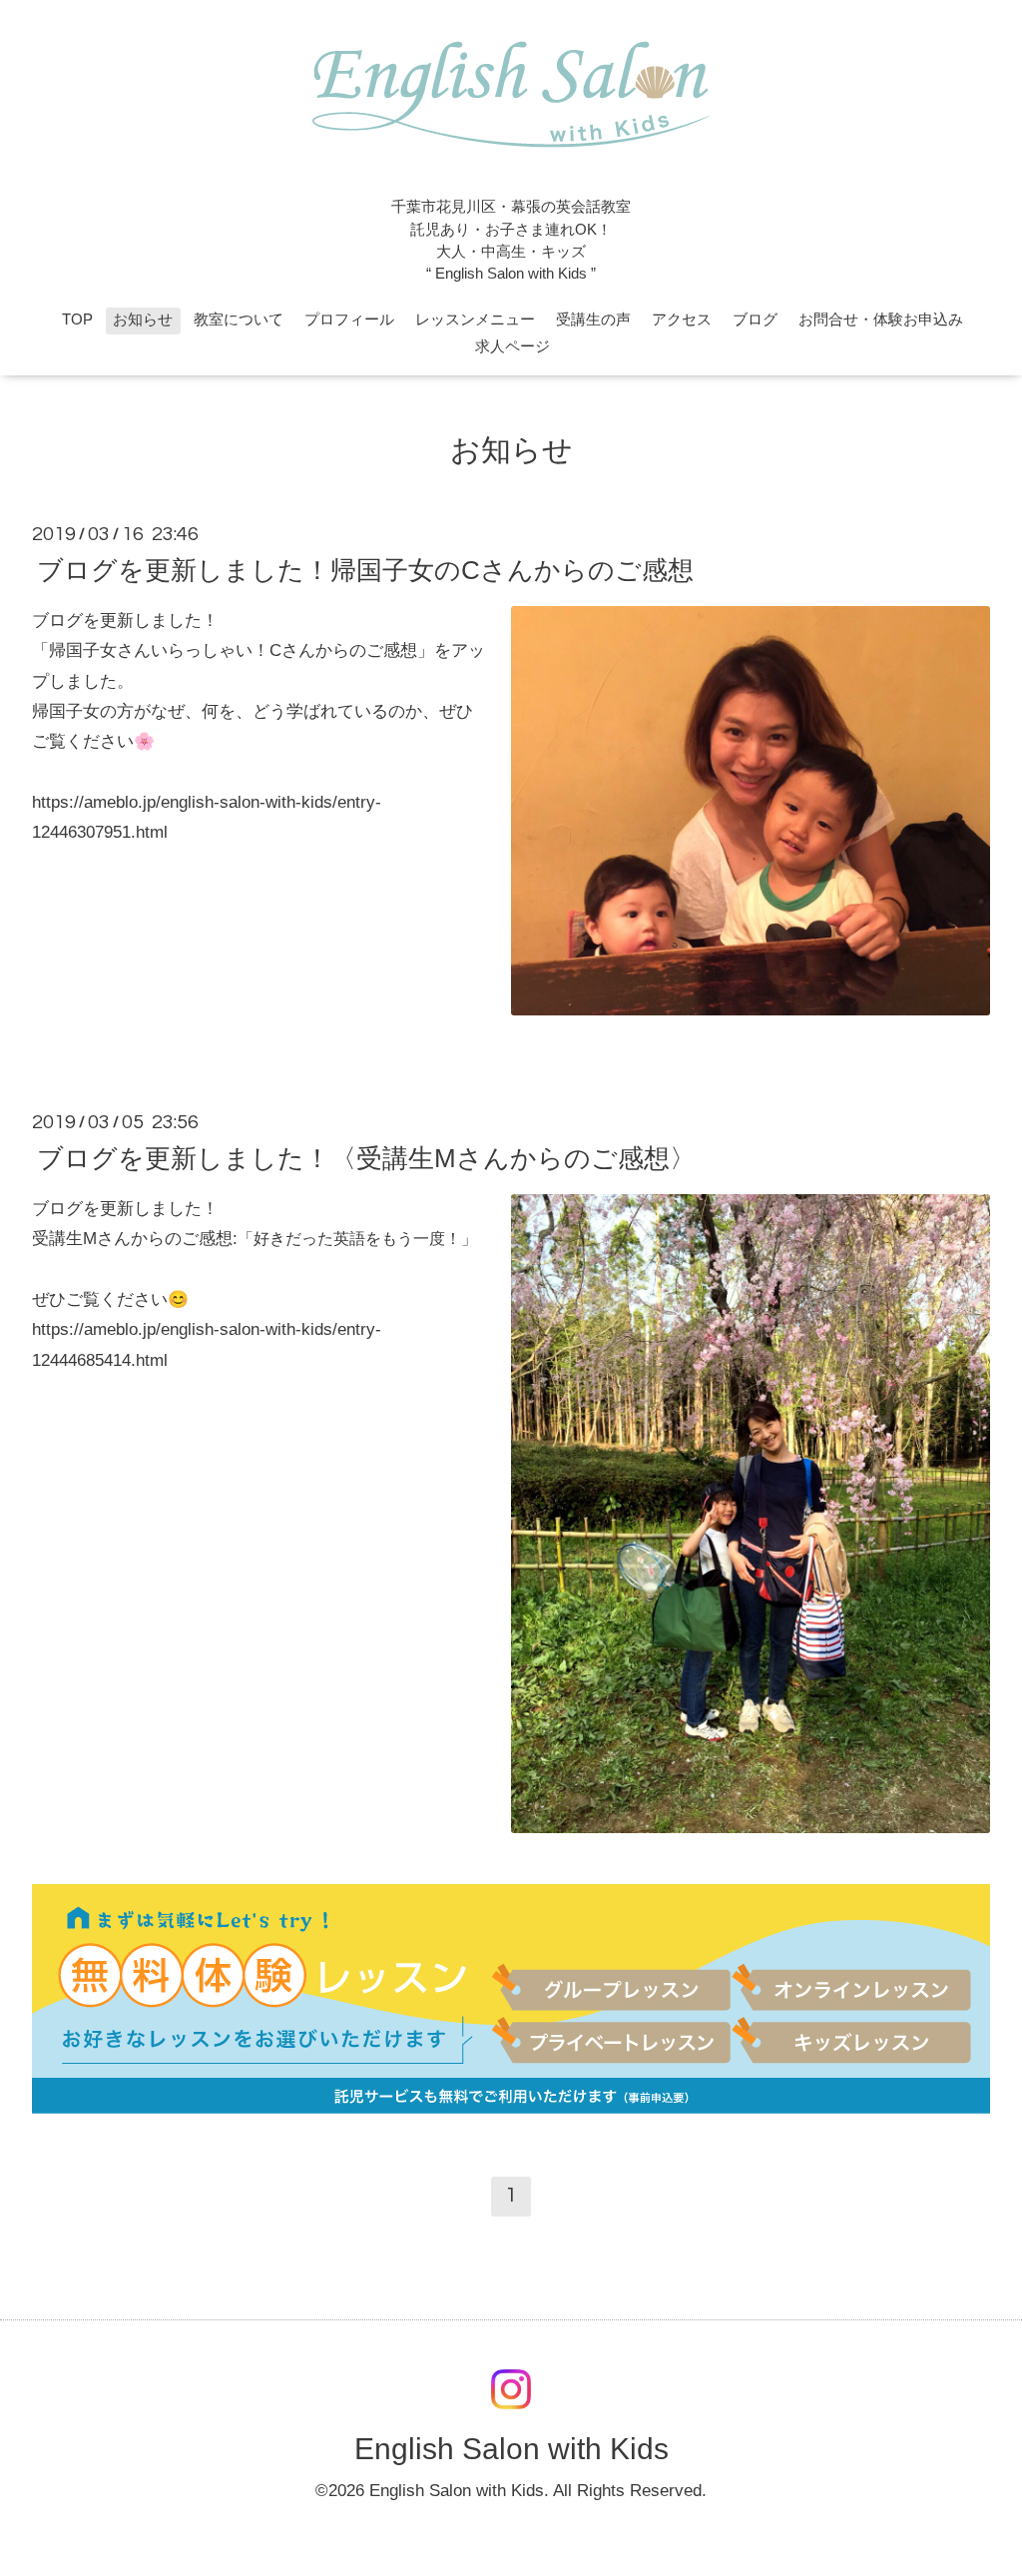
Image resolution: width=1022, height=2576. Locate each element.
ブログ (755, 320)
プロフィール (349, 320)
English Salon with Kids (511, 2449)
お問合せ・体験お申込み (881, 320)
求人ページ (512, 346)
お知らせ (143, 320)
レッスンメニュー (475, 320)
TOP (77, 320)
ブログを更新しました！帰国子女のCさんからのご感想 (365, 570)
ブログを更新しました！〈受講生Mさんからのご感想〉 (366, 1158)
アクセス (682, 320)
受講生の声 (593, 320)
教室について (239, 320)
